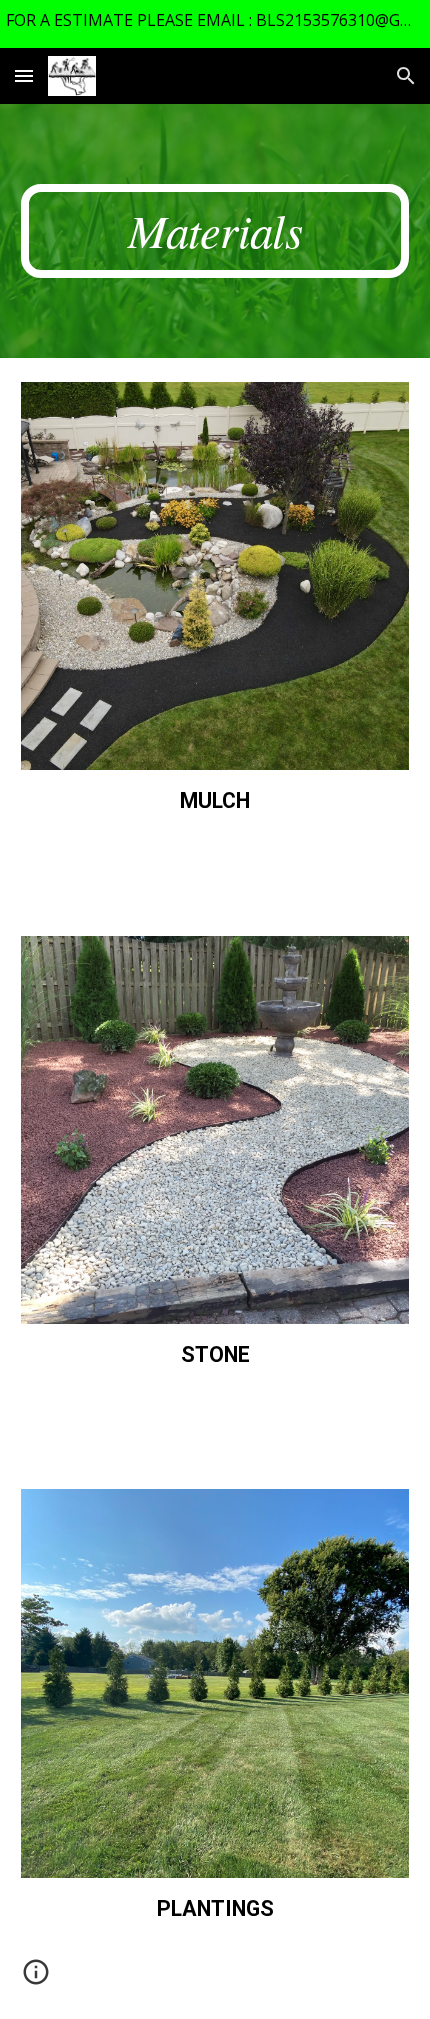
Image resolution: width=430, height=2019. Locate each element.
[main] (215, 231)
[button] (24, 75)
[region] (215, 24)
